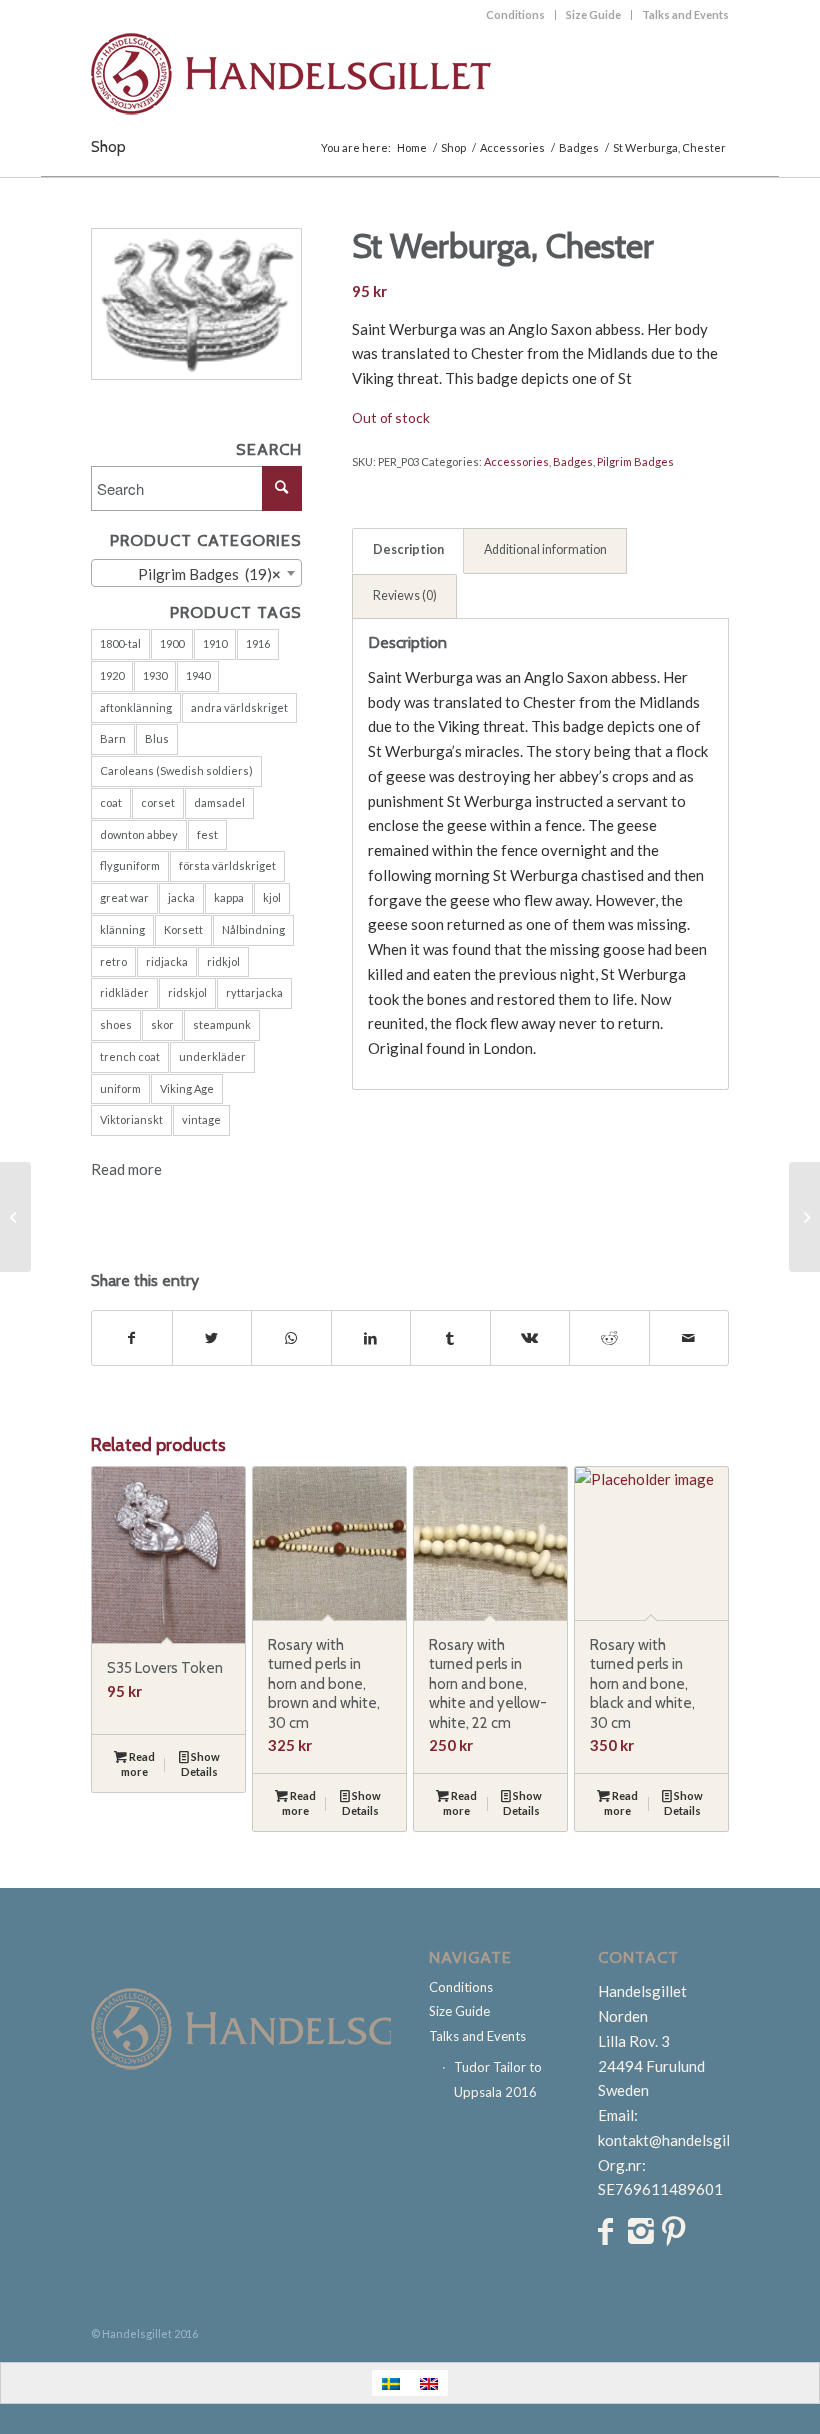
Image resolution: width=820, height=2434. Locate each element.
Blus (157, 738)
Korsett (183, 929)
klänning (122, 929)
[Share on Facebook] (132, 1338)
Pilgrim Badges (635, 461)
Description (408, 549)
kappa (229, 897)
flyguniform (130, 865)
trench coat (130, 1056)
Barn (113, 738)
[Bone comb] (15, 1217)
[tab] (408, 551)
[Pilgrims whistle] (804, 1217)
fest (207, 834)
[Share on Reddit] (609, 1338)
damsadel (219, 802)
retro (113, 961)
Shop (108, 146)
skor (162, 1024)
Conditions (515, 14)
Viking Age (187, 1088)
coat (111, 802)
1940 (198, 675)
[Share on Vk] (530, 1338)
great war (124, 897)
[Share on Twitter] (212, 1338)
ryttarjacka (254, 992)
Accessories (516, 461)
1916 (258, 643)
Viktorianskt (131, 1119)
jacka (181, 897)
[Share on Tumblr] (450, 1338)
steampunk (222, 1024)
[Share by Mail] (689, 1338)
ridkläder (124, 992)
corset (158, 802)
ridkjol (223, 961)
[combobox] (196, 573)
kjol (272, 897)
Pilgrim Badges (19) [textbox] (200, 574)
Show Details (200, 1764)
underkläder (212, 1056)
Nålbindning (253, 929)
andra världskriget (239, 707)
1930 (155, 675)
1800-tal (120, 643)
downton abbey (139, 834)
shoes (116, 1024)
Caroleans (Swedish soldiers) (176, 770)
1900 (172, 643)
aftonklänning (136, 707)
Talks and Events (685, 14)
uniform (120, 1088)
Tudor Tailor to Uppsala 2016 (498, 2079)
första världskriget (227, 865)
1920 (112, 675)
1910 (215, 643)
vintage (201, 1119)
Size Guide (593, 14)
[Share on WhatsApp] (291, 1338)
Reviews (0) (405, 595)
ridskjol (187, 992)
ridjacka (167, 961)
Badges (573, 461)
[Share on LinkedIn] (371, 1338)
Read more (126, 1169)
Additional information (545, 549)
